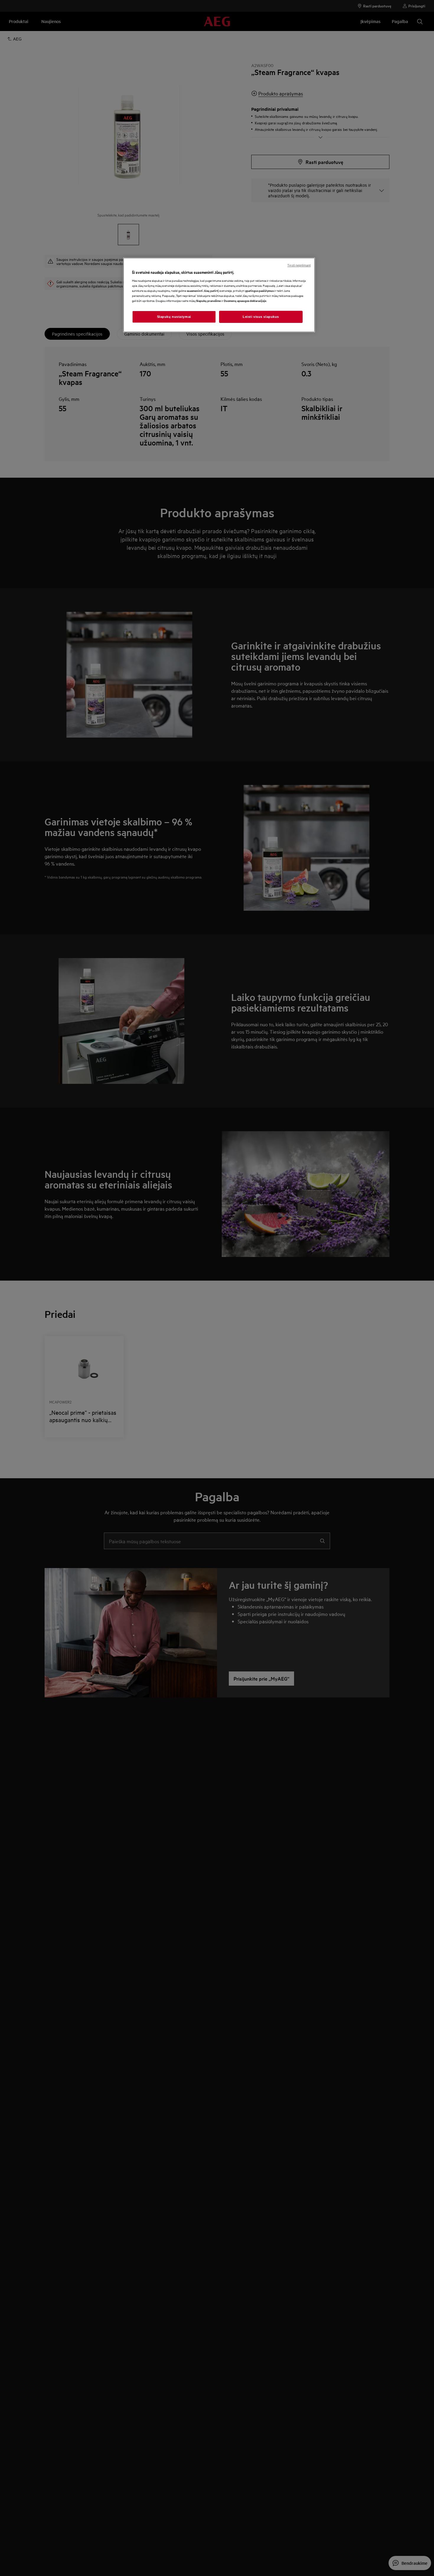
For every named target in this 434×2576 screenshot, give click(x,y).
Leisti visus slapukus (261, 317)
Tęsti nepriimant (299, 265)
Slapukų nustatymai (174, 317)
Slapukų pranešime (208, 301)
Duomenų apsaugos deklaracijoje (245, 301)
